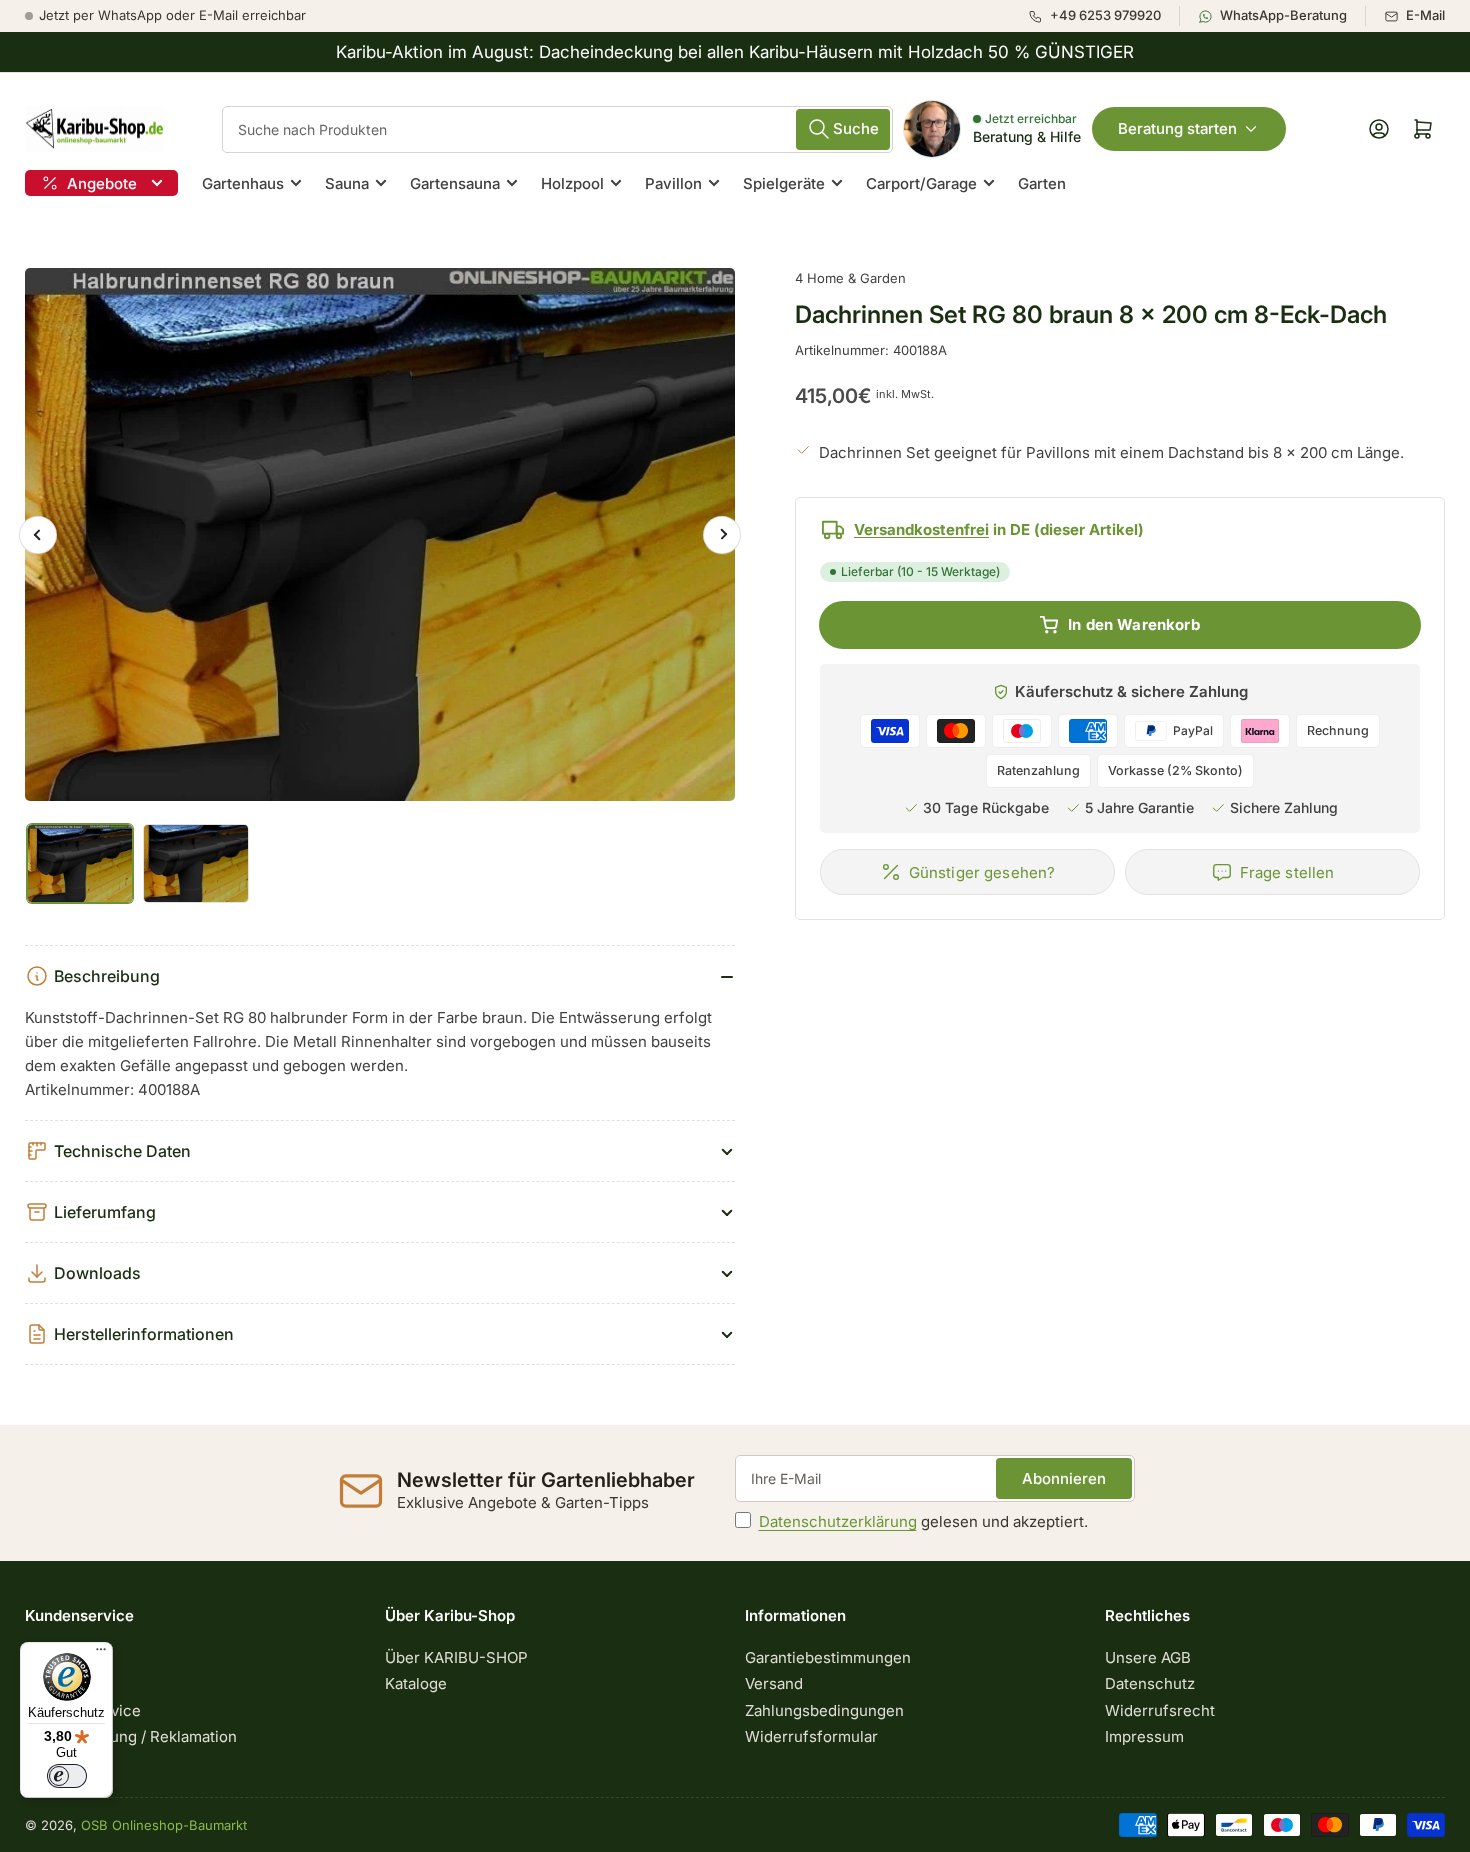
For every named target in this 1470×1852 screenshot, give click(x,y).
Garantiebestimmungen (828, 1657)
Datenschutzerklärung (838, 1521)
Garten (1042, 183)
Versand (774, 1683)
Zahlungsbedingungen (824, 1710)
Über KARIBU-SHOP (456, 1657)
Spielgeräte (784, 183)
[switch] (67, 1776)
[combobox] (557, 129)
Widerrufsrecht (1160, 1710)
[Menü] (101, 1654)
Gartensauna (455, 183)
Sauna (347, 183)
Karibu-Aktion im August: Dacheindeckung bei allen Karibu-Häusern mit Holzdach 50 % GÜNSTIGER (735, 52)
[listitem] (1103, 16)
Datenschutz (1150, 1683)
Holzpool (572, 183)
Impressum (1144, 1736)
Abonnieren (1064, 1478)
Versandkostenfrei (921, 529)
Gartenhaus (243, 183)
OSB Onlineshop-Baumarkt (164, 1825)
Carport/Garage (921, 183)
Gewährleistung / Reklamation (131, 1736)
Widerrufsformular (811, 1736)
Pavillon (673, 183)
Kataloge (416, 1683)
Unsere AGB (1148, 1657)
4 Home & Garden (850, 278)
